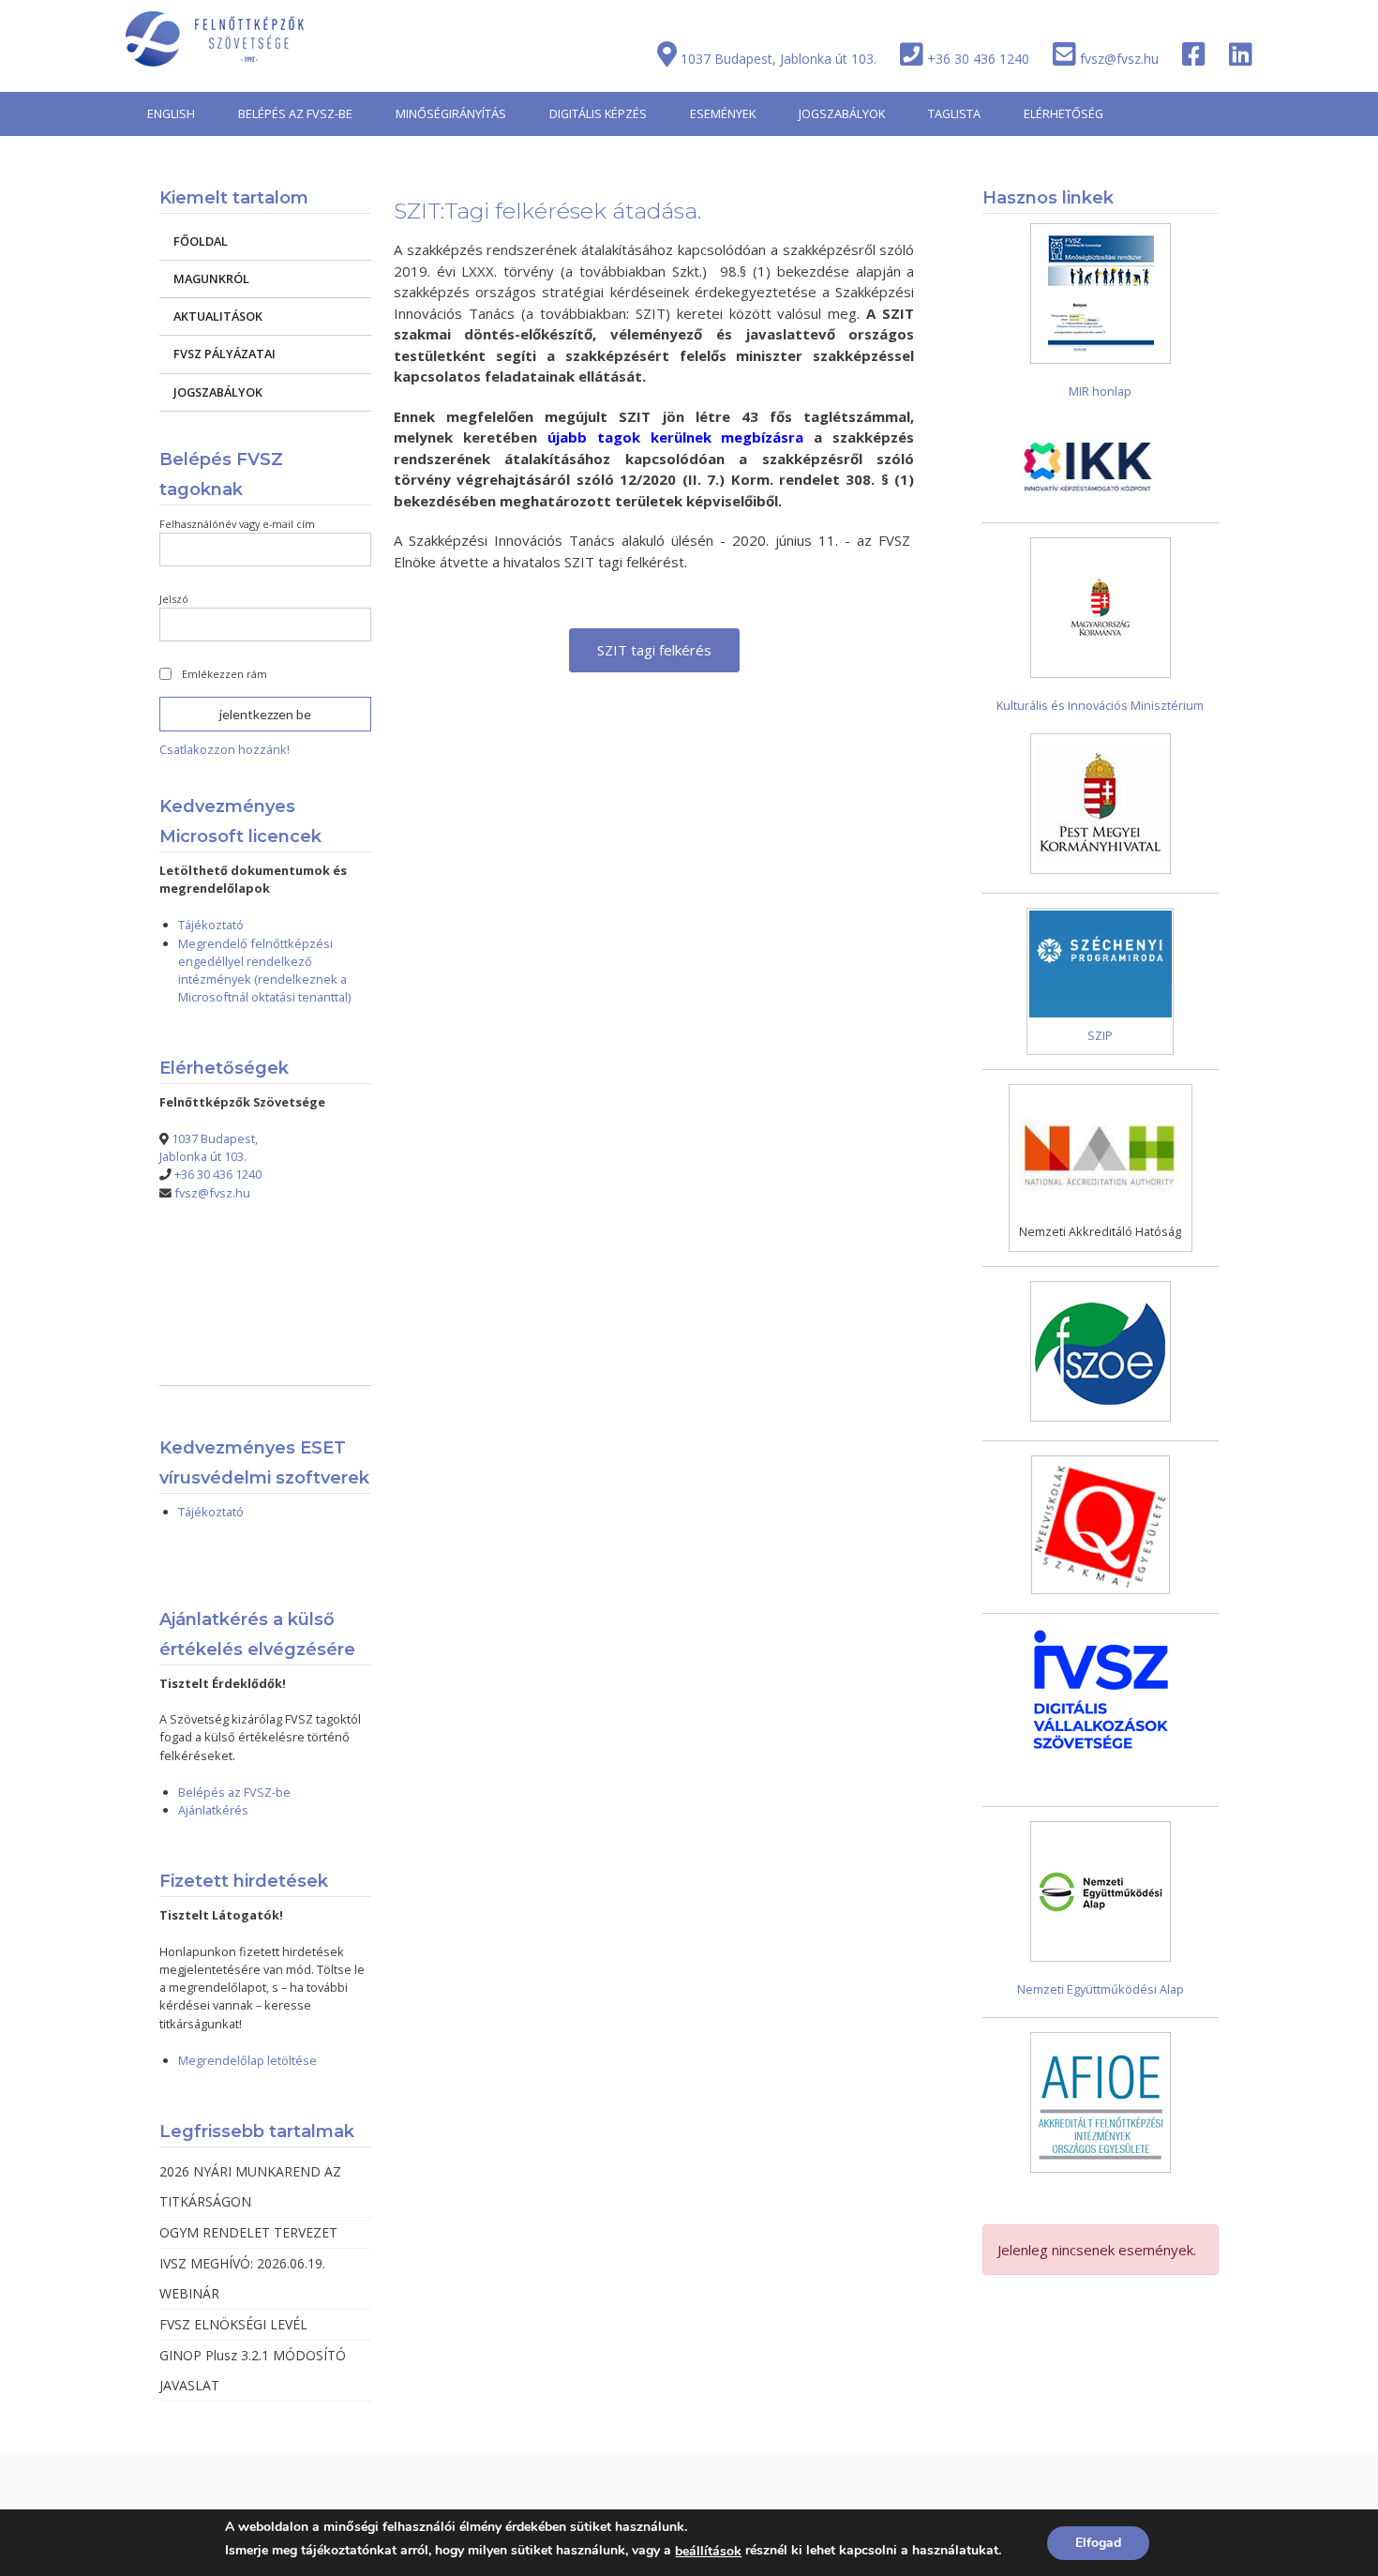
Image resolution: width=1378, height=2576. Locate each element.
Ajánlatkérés (213, 1810)
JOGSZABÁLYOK (842, 113)
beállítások (708, 2551)
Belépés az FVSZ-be (234, 1792)
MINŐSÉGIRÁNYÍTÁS (451, 113)
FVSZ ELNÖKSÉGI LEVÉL (233, 2324)
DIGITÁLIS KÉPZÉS (598, 113)
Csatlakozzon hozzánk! (225, 749)
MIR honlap (1100, 391)
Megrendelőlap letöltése (247, 2060)
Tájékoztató (211, 925)
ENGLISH (171, 113)
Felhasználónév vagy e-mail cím (237, 524)
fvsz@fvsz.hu (1119, 59)
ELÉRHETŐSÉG (1063, 113)
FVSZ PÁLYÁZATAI (225, 354)
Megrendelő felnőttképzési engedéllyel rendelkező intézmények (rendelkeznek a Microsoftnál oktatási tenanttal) (264, 970)
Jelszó (174, 599)
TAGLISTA (954, 113)
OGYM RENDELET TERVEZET (248, 2232)
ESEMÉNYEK (723, 113)
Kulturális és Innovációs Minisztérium (1100, 705)
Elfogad (1098, 2543)
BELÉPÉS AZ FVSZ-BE (295, 113)
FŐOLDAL (201, 241)
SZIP (1100, 1035)
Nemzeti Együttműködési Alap (1101, 1989)
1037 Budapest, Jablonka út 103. (779, 59)
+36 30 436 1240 (978, 59)
